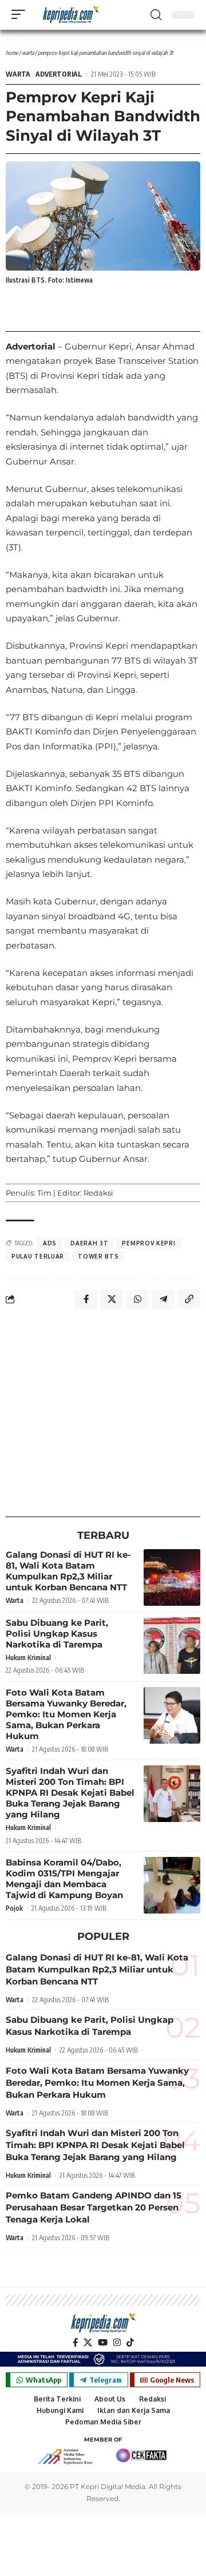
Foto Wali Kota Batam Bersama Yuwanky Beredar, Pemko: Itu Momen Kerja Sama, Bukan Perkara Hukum (66, 1714)
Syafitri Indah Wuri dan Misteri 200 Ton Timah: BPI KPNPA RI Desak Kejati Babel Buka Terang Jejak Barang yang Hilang (70, 1793)
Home (12, 53)
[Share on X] (112, 1299)
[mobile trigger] (21, 14)
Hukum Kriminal (28, 1658)
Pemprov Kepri (148, 1243)
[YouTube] (103, 2343)
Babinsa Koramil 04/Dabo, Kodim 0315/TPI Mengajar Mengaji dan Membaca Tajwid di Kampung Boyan (64, 1879)
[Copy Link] (189, 1299)
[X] (88, 2343)
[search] (156, 15)
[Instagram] (117, 2343)
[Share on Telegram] (163, 1299)
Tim (44, 1193)
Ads (50, 1243)
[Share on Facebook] (86, 1299)
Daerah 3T (89, 1243)
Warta (28, 53)
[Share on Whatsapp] (137, 1299)
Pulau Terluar (38, 1256)
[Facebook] (75, 2343)
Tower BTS (98, 1256)
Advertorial (59, 74)
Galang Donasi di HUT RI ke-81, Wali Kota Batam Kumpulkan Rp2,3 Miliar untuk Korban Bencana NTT (68, 1571)
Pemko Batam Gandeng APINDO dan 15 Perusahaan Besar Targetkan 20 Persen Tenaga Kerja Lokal (94, 2207)
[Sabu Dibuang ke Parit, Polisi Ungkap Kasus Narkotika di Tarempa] (172, 1646)
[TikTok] (130, 2343)
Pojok (14, 1908)
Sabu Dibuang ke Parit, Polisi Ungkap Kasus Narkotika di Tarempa (57, 1634)
